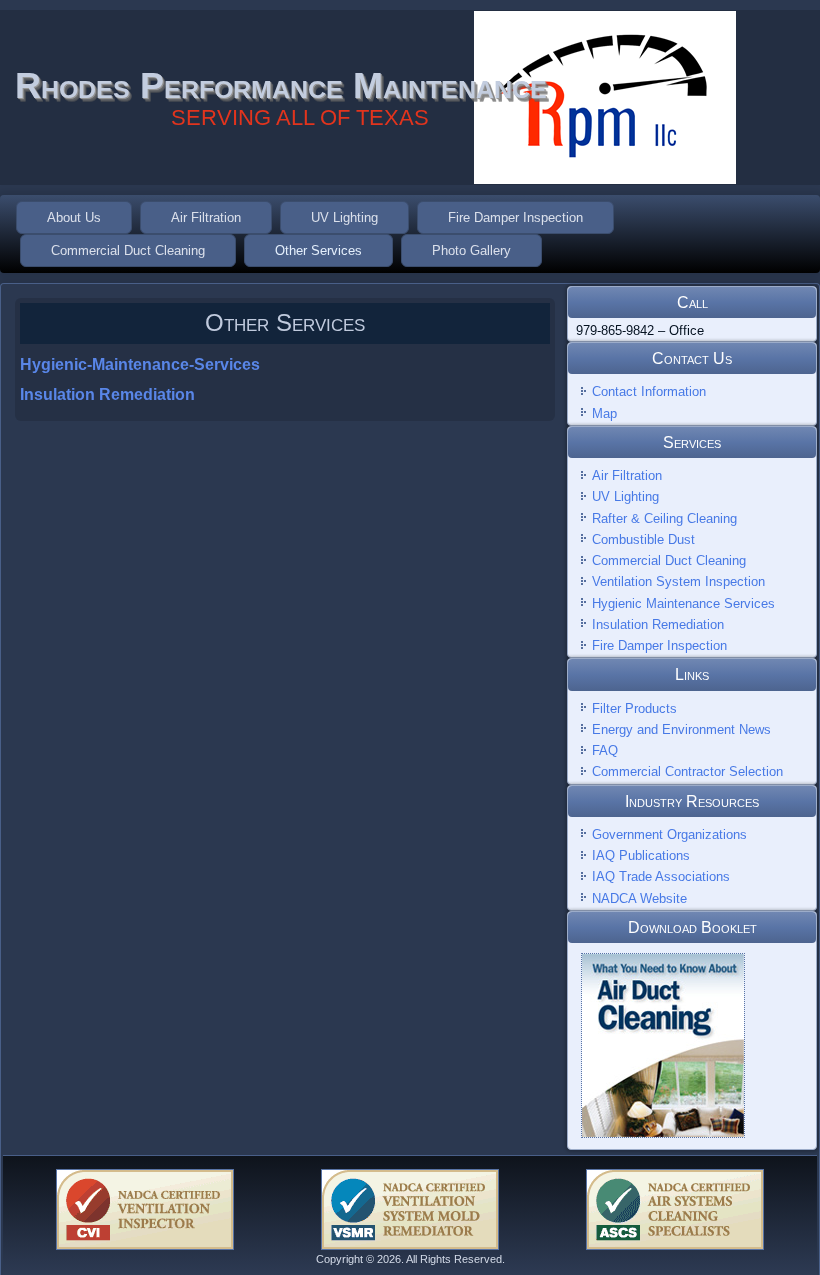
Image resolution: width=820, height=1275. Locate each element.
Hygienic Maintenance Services (683, 603)
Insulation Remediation (107, 394)
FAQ (605, 750)
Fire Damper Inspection (515, 217)
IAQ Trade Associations (661, 876)
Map (604, 413)
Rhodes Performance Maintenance (281, 85)
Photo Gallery (471, 250)
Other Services (318, 250)
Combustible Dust (643, 539)
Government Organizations (669, 834)
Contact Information (649, 391)
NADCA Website (639, 898)
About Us (74, 217)
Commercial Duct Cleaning (128, 250)
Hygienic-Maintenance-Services (140, 364)
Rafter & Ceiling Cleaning (664, 518)
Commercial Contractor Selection (687, 771)
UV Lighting (344, 217)
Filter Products (634, 708)
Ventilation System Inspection (678, 581)
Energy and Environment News (681, 729)
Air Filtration (206, 217)
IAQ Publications (641, 855)
